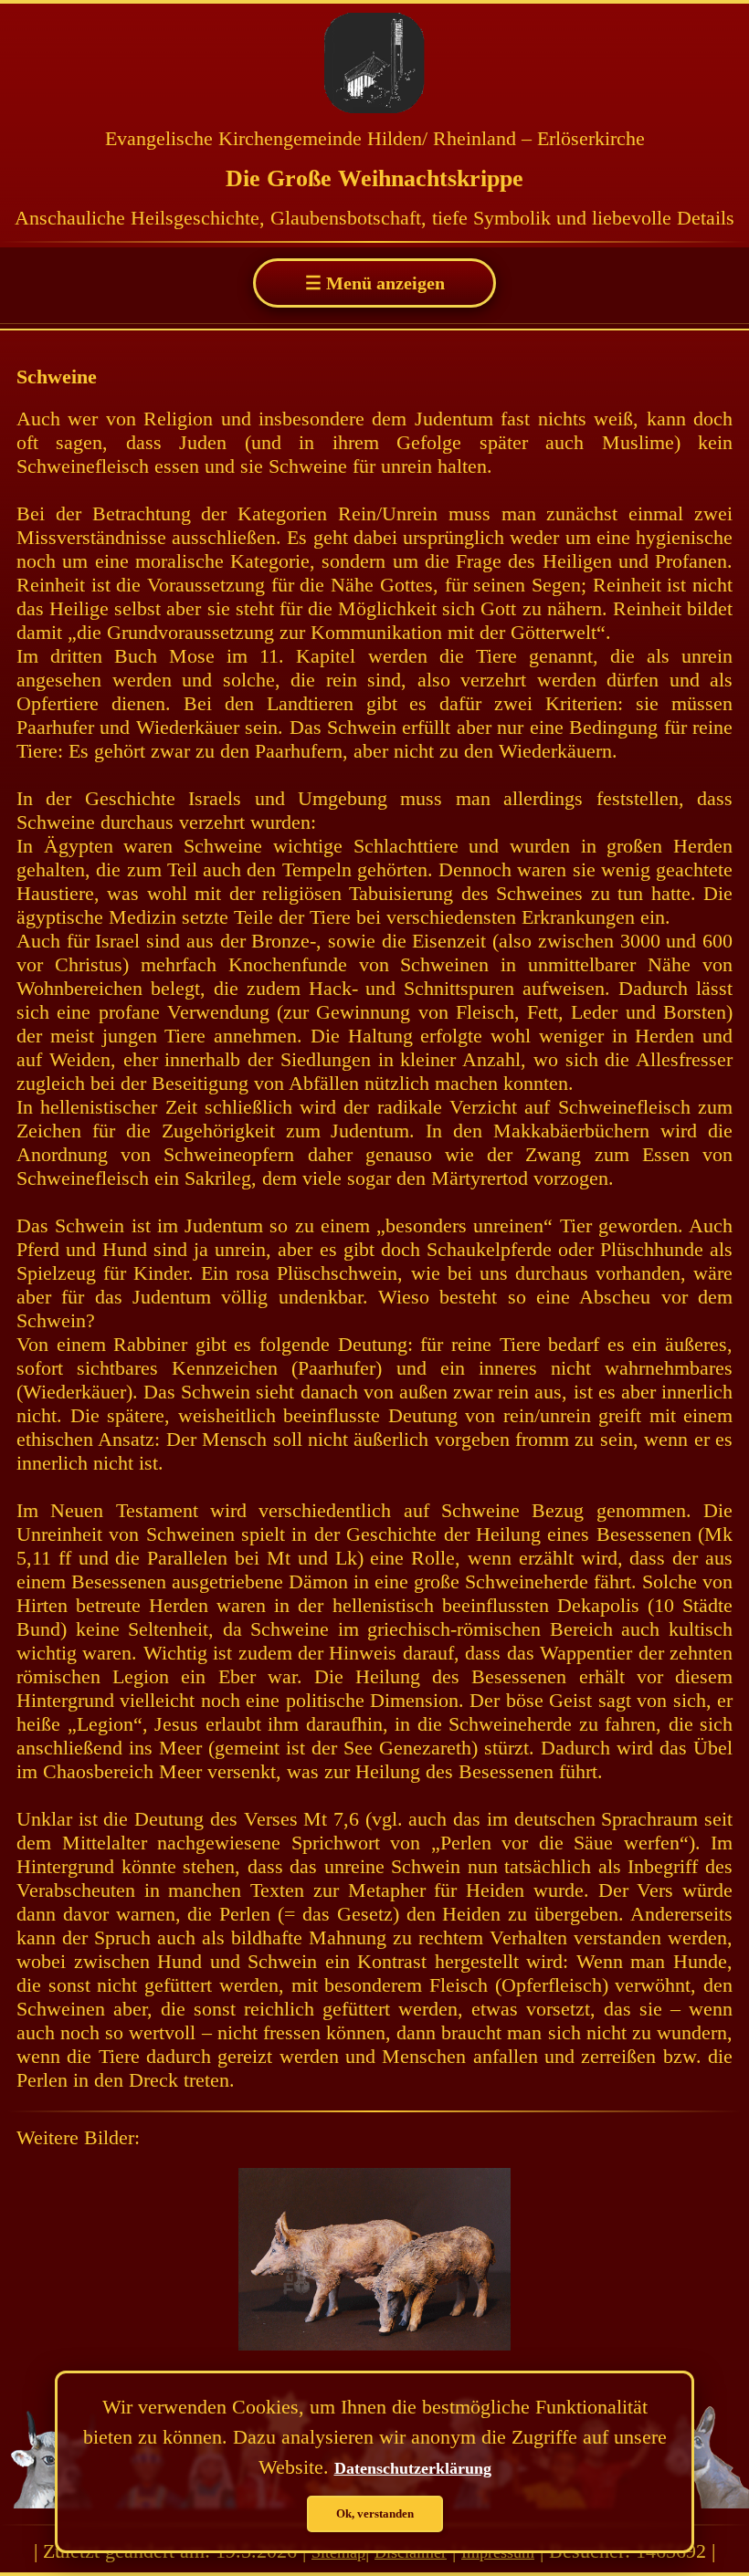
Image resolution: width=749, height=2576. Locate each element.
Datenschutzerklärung (413, 2468)
